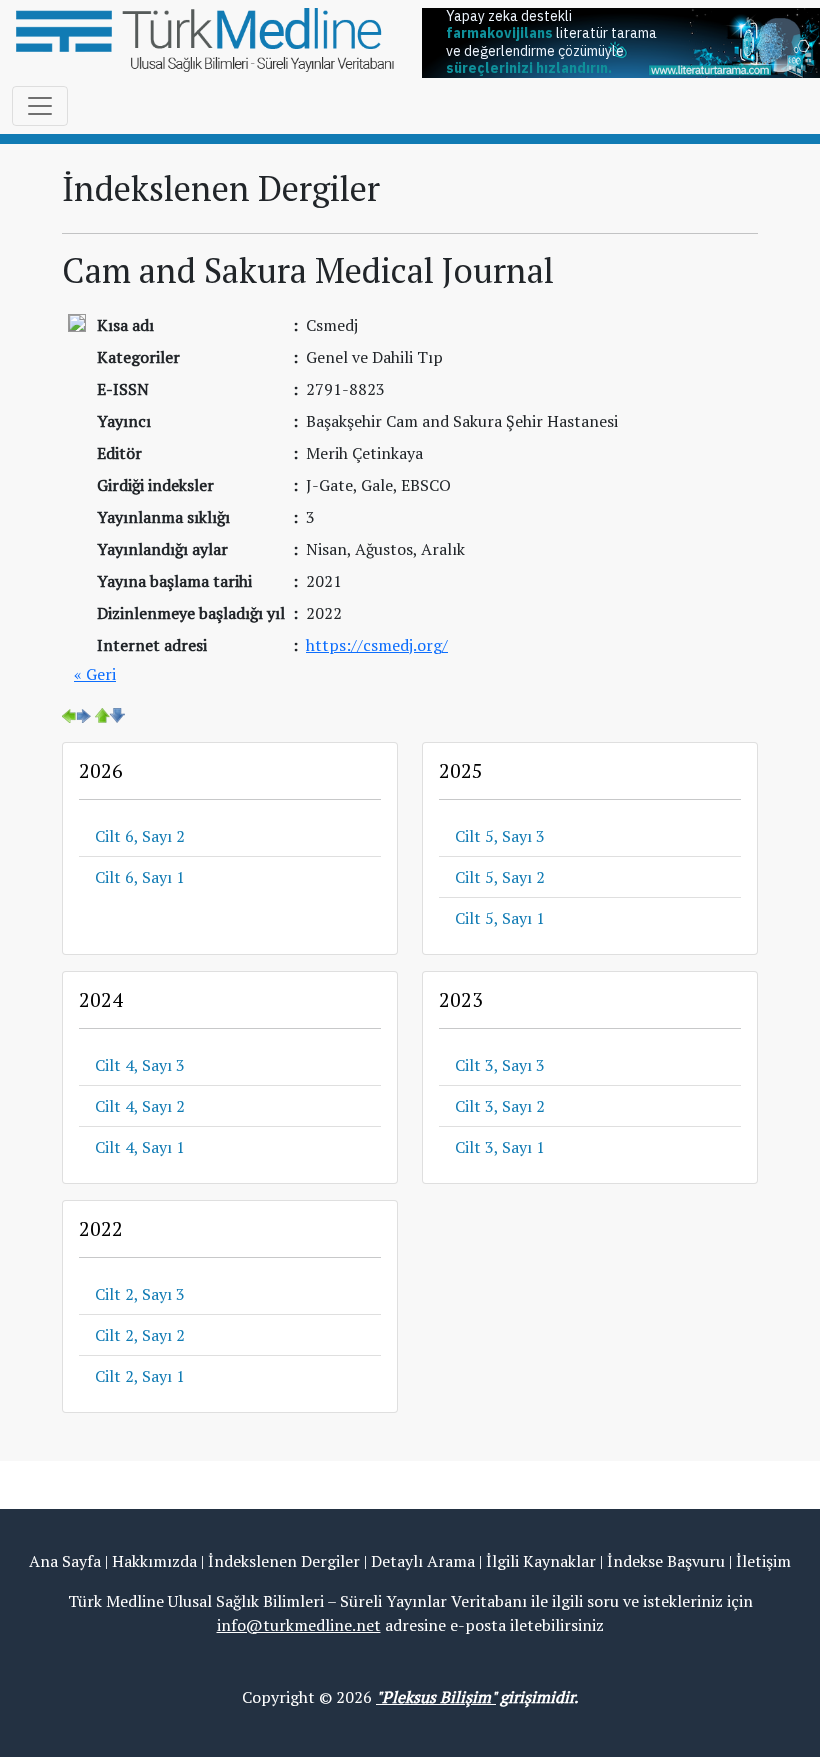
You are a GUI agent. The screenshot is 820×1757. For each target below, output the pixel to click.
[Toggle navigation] (40, 106)
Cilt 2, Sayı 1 (140, 1376)
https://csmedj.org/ (377, 645)
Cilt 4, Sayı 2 (140, 1106)
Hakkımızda (154, 1561)
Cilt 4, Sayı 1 (140, 1147)
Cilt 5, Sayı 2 (500, 877)
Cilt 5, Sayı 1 (500, 918)
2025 (461, 770)
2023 (461, 999)
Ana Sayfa (65, 1561)
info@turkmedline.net (299, 1625)
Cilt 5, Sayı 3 (500, 836)
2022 (101, 1228)
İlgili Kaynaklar (541, 1561)
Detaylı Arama (423, 1561)
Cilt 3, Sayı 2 (500, 1106)
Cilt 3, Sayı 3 (500, 1065)
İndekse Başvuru (666, 1561)
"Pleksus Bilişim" (436, 1697)
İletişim (763, 1561)
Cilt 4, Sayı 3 (140, 1065)
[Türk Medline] (205, 38)
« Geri (95, 674)
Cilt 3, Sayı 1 (500, 1147)
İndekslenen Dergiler (284, 1561)
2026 (101, 770)
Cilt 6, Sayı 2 (140, 836)
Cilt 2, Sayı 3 (140, 1294)
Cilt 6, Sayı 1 (140, 877)
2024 (101, 999)
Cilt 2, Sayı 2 (140, 1335)
